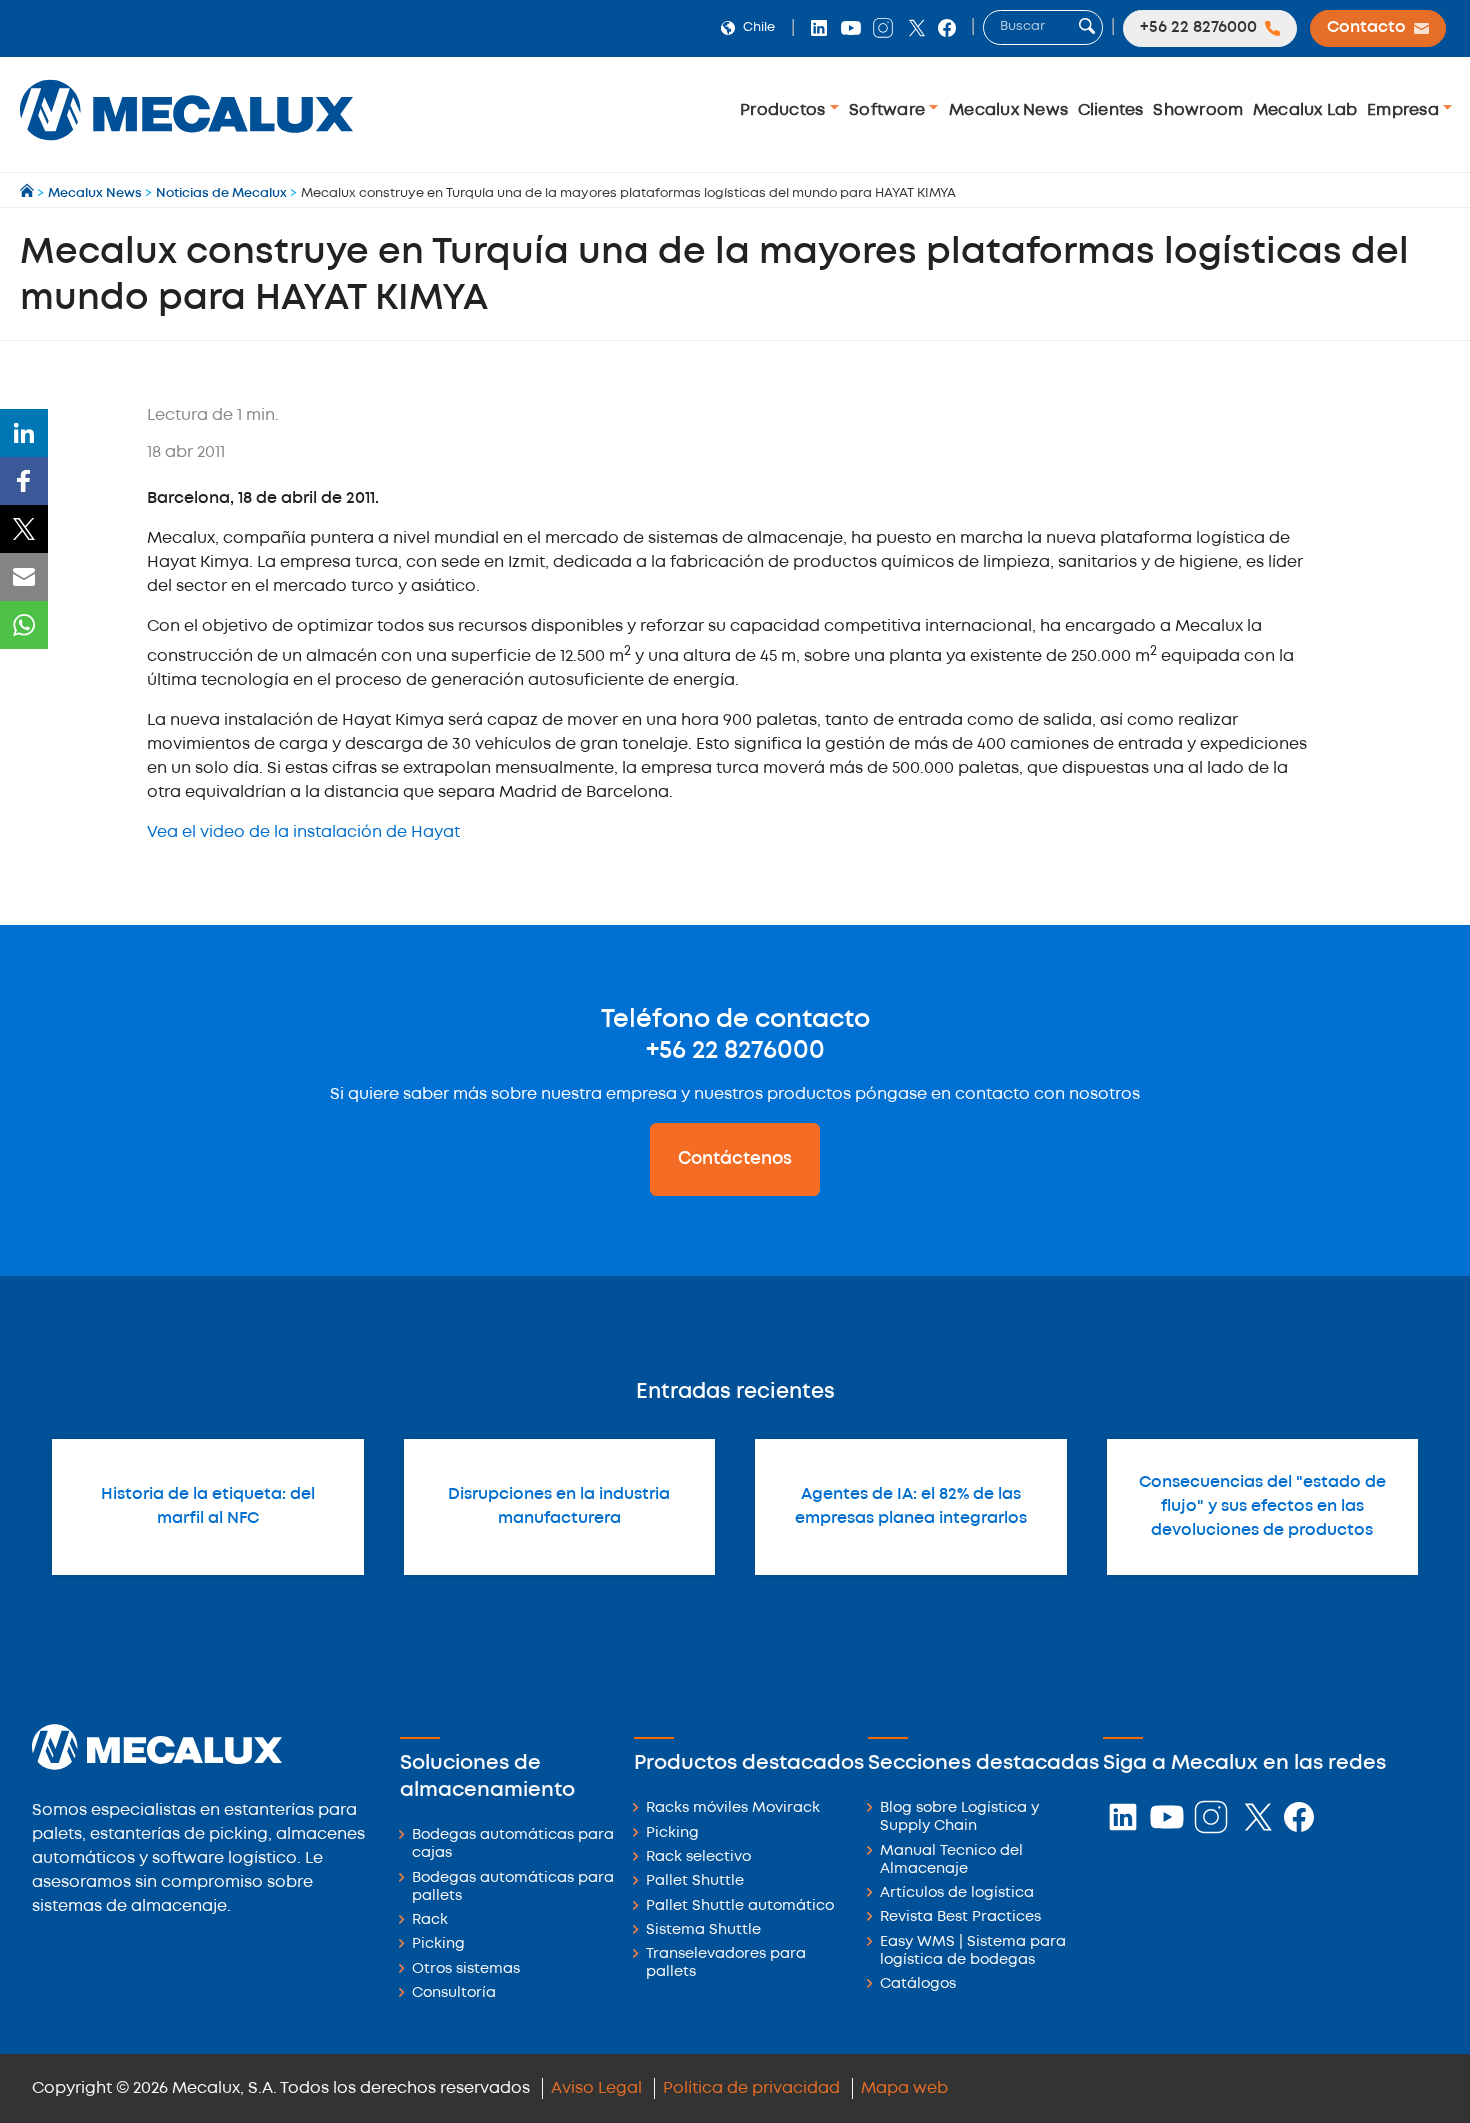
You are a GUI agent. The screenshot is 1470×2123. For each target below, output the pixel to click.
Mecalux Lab (1305, 110)
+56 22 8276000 (735, 1051)
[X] (24, 529)
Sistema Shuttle (703, 1930)
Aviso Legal (596, 2088)
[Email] (24, 577)
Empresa (1405, 110)
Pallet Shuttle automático (740, 1906)
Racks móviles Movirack (733, 1808)
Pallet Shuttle (695, 1881)
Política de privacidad (751, 2088)
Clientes (1111, 110)
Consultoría (454, 1993)
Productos (785, 110)
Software (889, 110)
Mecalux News (1008, 110)
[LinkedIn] (24, 433)
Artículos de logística (957, 1893)
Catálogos (918, 1984)
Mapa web (904, 2088)
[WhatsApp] (24, 625)
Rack (430, 1920)
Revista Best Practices (960, 1917)
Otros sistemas (466, 1969)
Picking (438, 1944)
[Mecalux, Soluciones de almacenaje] (186, 145)
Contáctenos (735, 1159)
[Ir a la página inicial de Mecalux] (28, 193)
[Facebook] (24, 481)
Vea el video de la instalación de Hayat (303, 832)
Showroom (1198, 110)
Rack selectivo (698, 1857)
